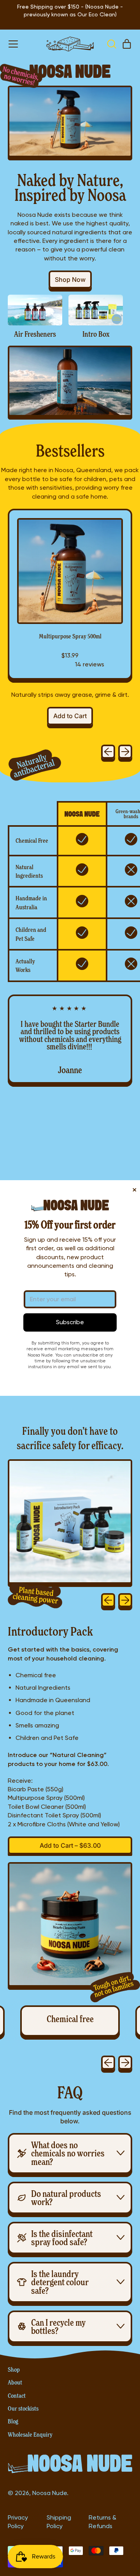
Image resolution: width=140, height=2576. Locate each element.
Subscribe (70, 1322)
